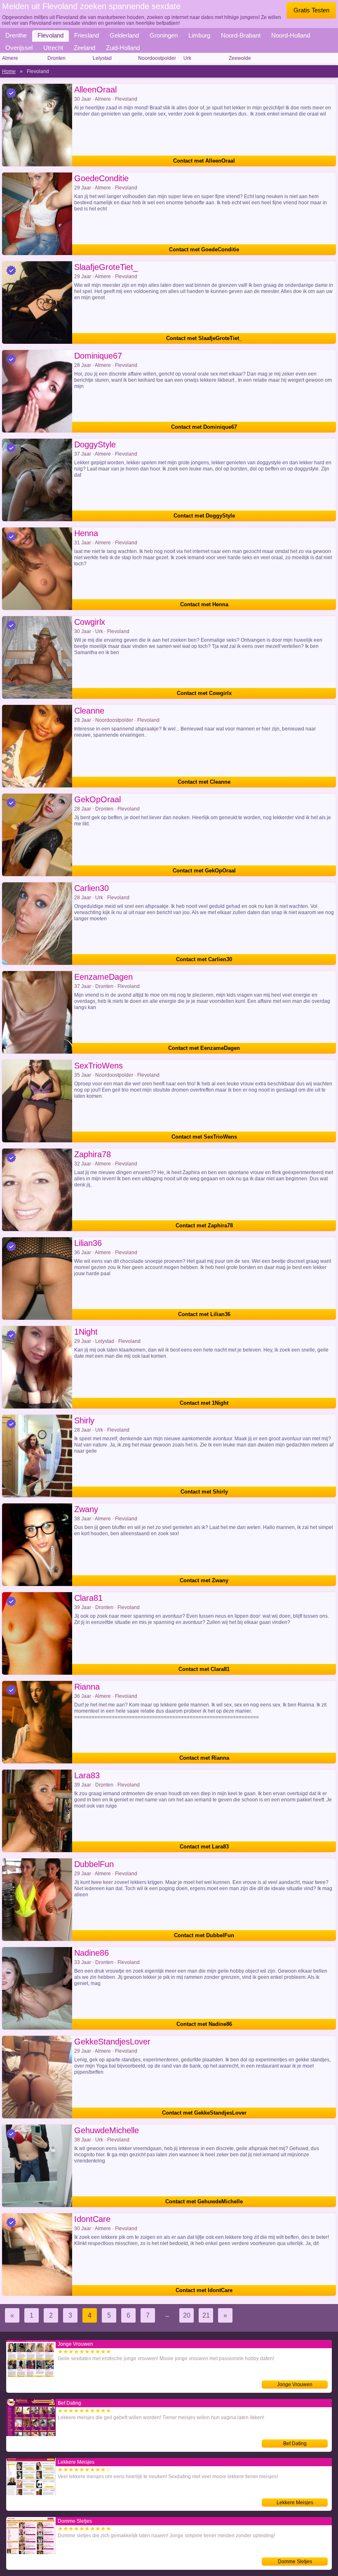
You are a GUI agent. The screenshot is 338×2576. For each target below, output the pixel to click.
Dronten (56, 58)
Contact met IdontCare (204, 2290)
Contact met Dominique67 (204, 427)
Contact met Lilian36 (204, 1314)
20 (187, 2315)
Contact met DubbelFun (204, 1935)
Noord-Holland (291, 35)
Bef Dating (295, 2444)
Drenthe (16, 35)
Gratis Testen (311, 10)
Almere (10, 58)
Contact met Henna (204, 604)
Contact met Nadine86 (204, 2024)
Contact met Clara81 (204, 1669)
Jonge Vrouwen (295, 2385)
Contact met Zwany (204, 1580)
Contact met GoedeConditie (204, 249)
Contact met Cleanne (204, 782)
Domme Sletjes (295, 2562)
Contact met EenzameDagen (204, 1048)
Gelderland (124, 35)
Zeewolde (240, 58)
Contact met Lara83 (204, 1847)
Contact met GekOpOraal (204, 871)
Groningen (164, 35)
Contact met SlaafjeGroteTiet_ (204, 338)
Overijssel (19, 48)
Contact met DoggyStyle (204, 516)
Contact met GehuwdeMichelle (204, 2201)
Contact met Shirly (204, 1492)
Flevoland (50, 35)
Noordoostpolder (157, 58)
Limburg (199, 35)
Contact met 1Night (204, 1403)
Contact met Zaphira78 (204, 1225)
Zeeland (84, 48)
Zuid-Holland (123, 48)
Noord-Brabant (241, 35)
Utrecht (53, 48)
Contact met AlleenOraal (204, 161)
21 (206, 2315)
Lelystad (102, 58)
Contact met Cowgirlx (204, 693)
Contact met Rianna (204, 1758)
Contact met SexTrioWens (204, 1137)
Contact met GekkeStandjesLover (204, 2113)
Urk (187, 58)
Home (9, 71)
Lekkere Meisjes (295, 2503)
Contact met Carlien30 (204, 959)
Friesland (87, 35)
